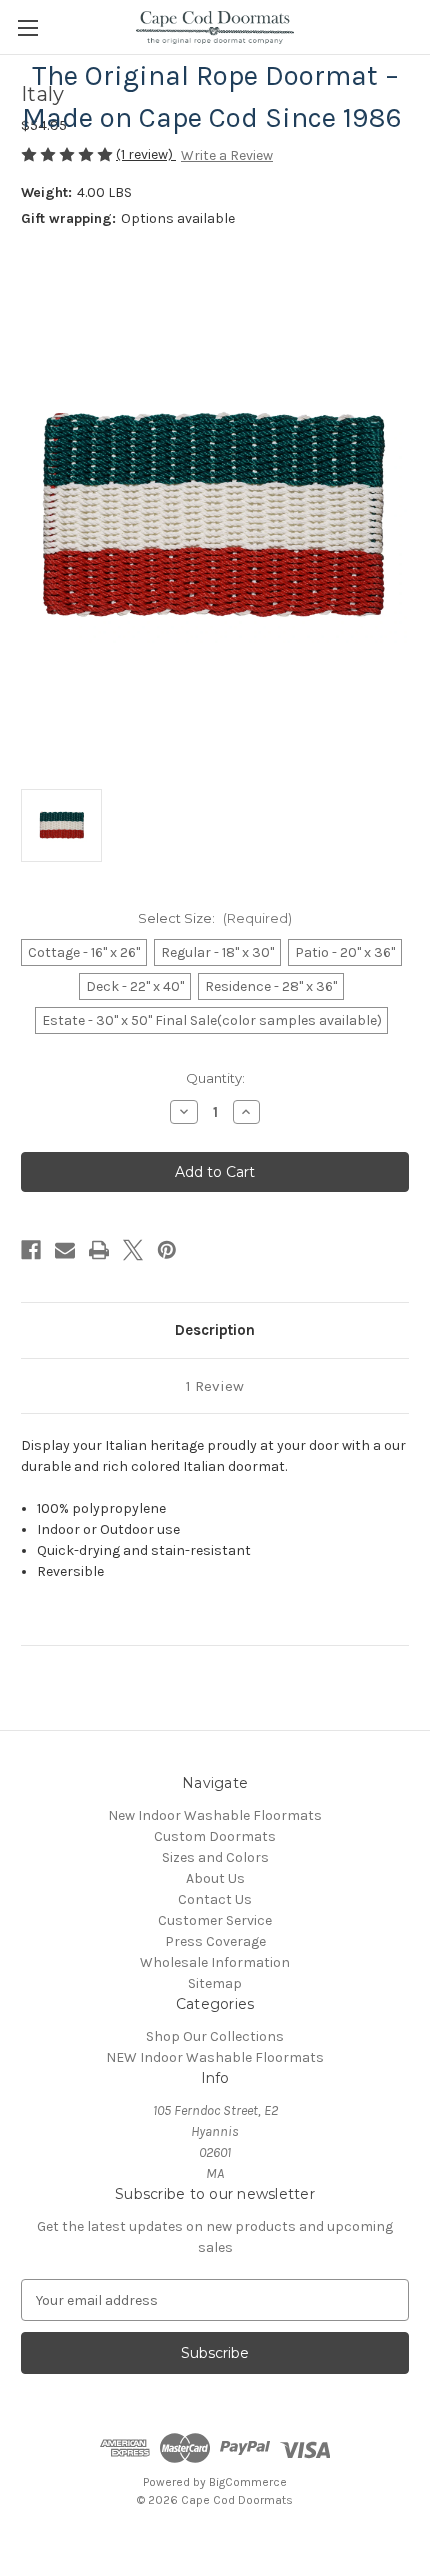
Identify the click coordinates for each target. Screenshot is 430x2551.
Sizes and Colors (215, 1857)
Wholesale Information (215, 1962)
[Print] (99, 1250)
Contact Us (215, 1899)
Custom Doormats (215, 1836)
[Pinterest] (167, 1250)
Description (215, 1330)
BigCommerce (248, 2482)
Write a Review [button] (227, 155)
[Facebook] (31, 1250)
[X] (133, 1250)
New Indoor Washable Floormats (215, 1815)
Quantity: (215, 1078)
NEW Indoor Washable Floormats (215, 2057)
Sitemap (215, 1983)
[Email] (65, 1250)
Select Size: (215, 918)
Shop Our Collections (215, 2036)
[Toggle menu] (27, 27)
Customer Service (215, 1920)
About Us (215, 1878)
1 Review (215, 1386)
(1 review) (146, 154)
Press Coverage (215, 1941)
